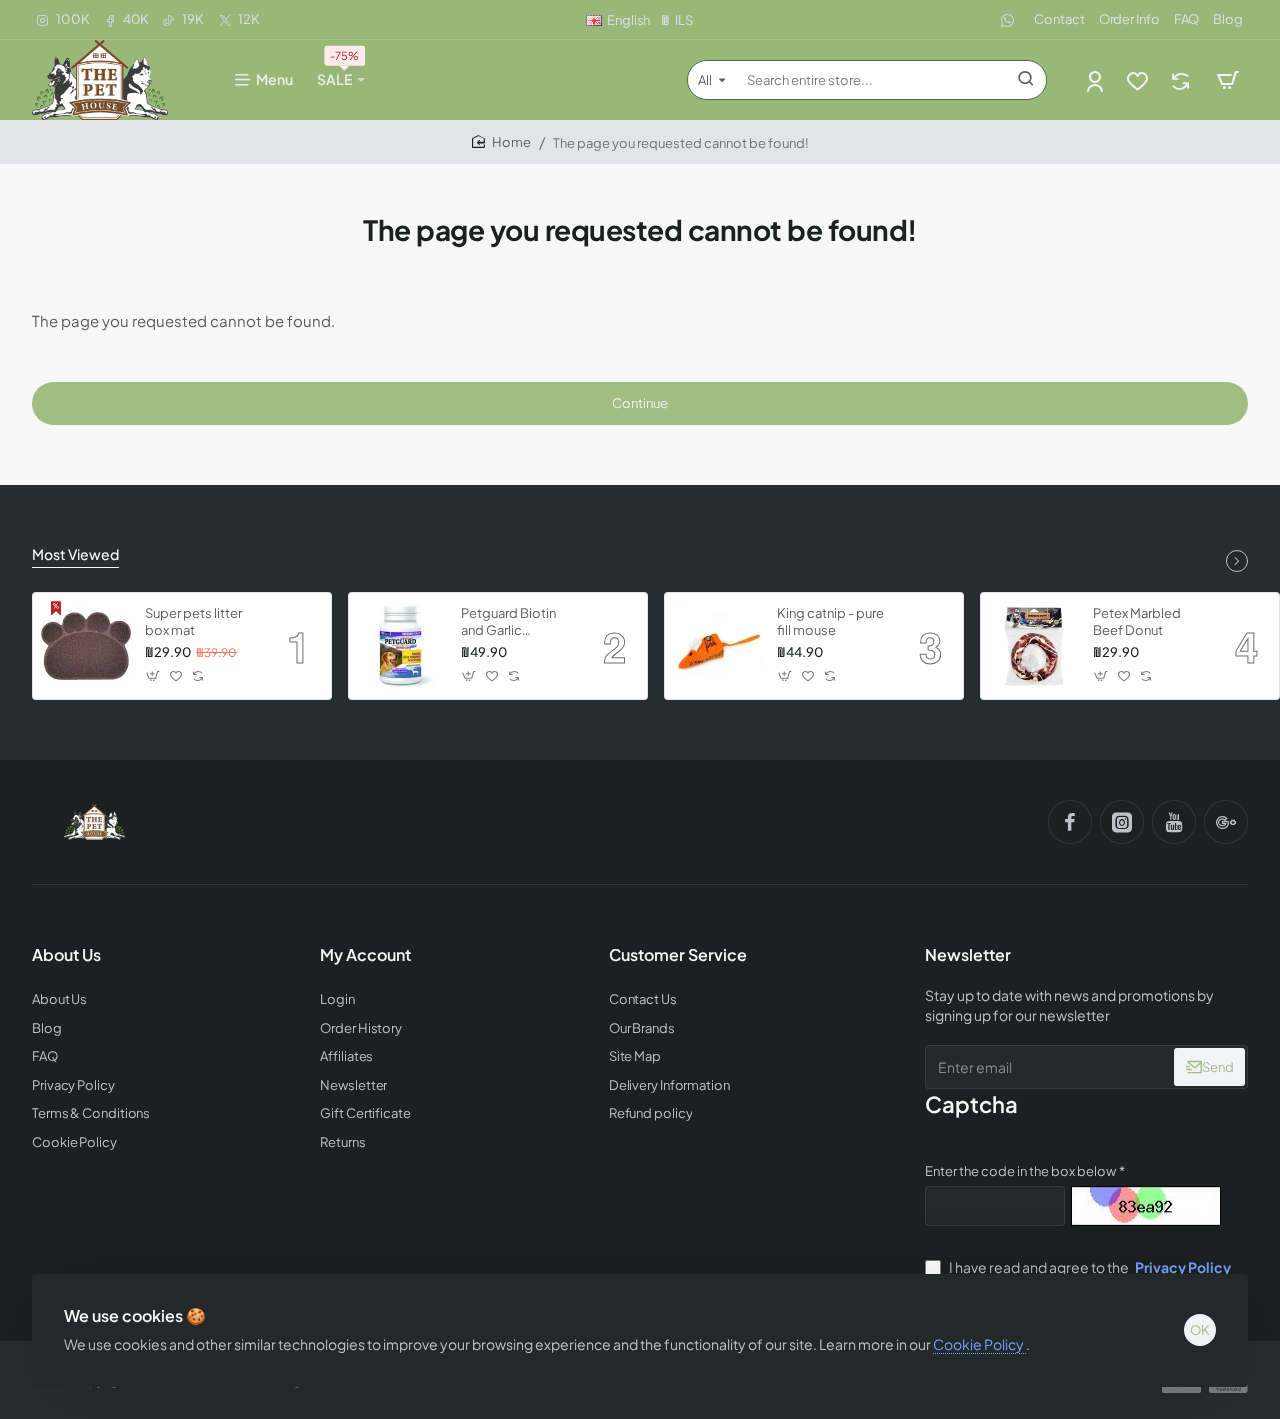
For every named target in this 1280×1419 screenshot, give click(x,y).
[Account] (1096, 80)
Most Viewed (75, 554)
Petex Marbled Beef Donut (1137, 621)
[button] (153, 676)
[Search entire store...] (1026, 80)
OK (1200, 1330)
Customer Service (678, 955)
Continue (640, 403)
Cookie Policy (979, 1344)
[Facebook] (1070, 822)
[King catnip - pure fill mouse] (718, 646)
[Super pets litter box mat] (86, 646)
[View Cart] (1228, 80)
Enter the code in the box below (1020, 1171)
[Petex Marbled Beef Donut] (1034, 646)
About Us (66, 955)
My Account (365, 955)
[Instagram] (1122, 822)
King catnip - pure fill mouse (830, 621)
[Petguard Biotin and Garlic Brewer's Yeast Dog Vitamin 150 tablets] (402, 646)
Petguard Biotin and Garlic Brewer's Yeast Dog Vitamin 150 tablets (511, 622)
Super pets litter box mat (193, 621)
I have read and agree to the (1089, 1267)
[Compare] (1182, 80)
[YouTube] (1174, 822)
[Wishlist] (1139, 80)
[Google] (1226, 822)
